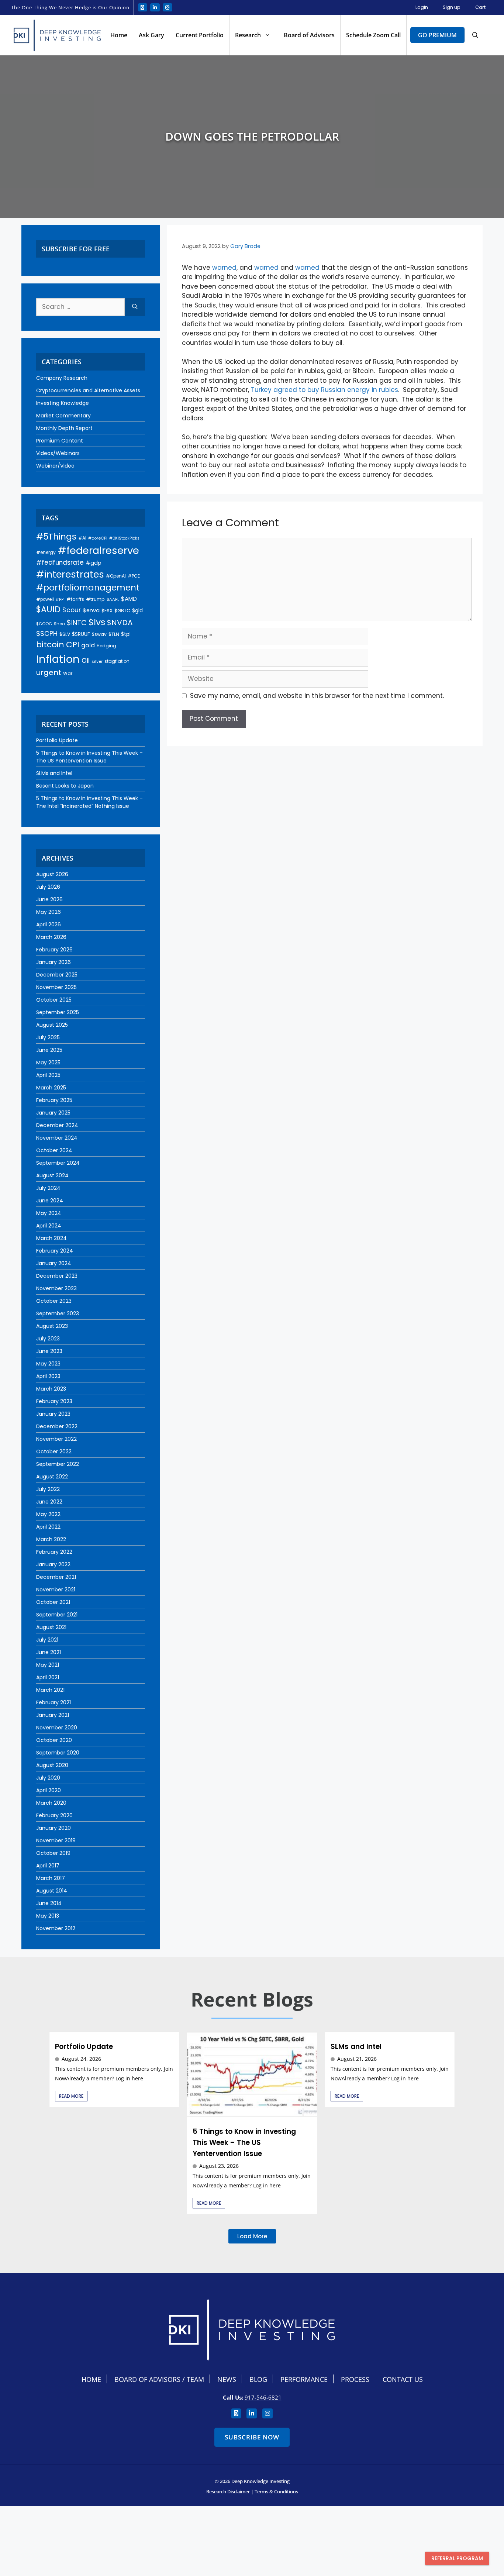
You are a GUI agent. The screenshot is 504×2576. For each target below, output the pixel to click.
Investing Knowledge (63, 403)
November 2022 (56, 1439)
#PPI (60, 600)
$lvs (97, 622)
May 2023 (48, 1364)
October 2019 (53, 1853)
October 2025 (54, 1000)
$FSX (107, 611)
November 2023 (56, 1288)
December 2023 (57, 1276)
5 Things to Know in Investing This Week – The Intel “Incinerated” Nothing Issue (89, 802)
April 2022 (48, 1527)
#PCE (134, 576)
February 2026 (54, 950)
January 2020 (53, 1828)
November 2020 (57, 1728)
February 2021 (53, 1702)
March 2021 (50, 1690)
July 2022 (48, 1489)
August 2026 (52, 874)
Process (355, 2379)
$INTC (77, 623)
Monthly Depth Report (64, 428)
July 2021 (47, 1640)
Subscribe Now (252, 2437)
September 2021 (57, 1615)
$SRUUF (81, 634)
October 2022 (54, 1451)
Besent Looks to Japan (65, 786)
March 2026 (51, 937)
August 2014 (52, 1891)
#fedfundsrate (60, 562)
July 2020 (48, 1778)
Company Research (62, 378)
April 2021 (48, 1677)
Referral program (457, 2558)
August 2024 (52, 1175)
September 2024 (58, 1163)
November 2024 (57, 1138)
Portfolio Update (57, 740)
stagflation (117, 661)
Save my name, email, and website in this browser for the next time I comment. (317, 696)
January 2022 (53, 1564)
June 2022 (49, 1502)
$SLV (65, 634)
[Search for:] (80, 307)
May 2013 (48, 1916)
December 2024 (57, 1125)
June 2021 (49, 1652)
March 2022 (51, 1539)
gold (88, 645)
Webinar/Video (55, 466)
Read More (71, 2096)
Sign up (452, 7)
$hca (59, 624)
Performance (304, 2379)
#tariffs (75, 599)
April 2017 (48, 1866)
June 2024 (50, 1201)
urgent (49, 672)
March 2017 (51, 1878)
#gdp (94, 563)
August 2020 (52, 1765)
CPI (73, 645)
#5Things (56, 537)
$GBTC (122, 611)
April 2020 (49, 1790)
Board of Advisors (309, 35)
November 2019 (56, 1840)
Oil (86, 661)
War (68, 673)
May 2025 (48, 1063)
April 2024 (49, 1226)
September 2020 (58, 1753)
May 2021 (48, 1665)
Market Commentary (63, 416)
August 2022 (52, 1477)
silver (97, 661)
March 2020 (51, 1803)
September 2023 (58, 1313)
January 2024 (54, 1263)
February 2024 (55, 1251)
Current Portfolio (200, 35)
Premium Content (60, 441)
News (227, 2379)
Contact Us (403, 2379)
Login (422, 7)
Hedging (106, 646)
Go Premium (437, 35)
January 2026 (53, 962)
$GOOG (44, 624)
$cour (72, 610)
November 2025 (56, 987)
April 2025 (48, 1075)
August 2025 (52, 1025)
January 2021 (53, 1715)
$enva (91, 610)
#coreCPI (98, 538)
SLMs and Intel (54, 773)
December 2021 (56, 1577)
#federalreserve (98, 550)
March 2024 (51, 1238)
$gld (137, 610)
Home (119, 35)
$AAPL (113, 599)
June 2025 (49, 1050)
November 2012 (56, 1928)
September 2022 (58, 1464)
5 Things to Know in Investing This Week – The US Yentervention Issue (89, 757)
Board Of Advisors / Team (159, 2379)
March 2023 (51, 1389)
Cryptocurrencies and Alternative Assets (88, 390)
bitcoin (50, 645)
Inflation (58, 659)
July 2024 (48, 1188)
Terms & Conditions (276, 2491)
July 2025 (48, 1037)
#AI (82, 538)
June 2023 (49, 1351)
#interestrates (70, 574)
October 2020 (54, 1740)
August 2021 (51, 1627)
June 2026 (49, 899)
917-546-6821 (263, 2397)
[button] (475, 35)
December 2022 (57, 1426)
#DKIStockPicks (124, 538)
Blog (258, 2379)
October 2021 (53, 1602)
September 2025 (58, 1012)
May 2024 (49, 1213)
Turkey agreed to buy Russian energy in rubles (325, 390)
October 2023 (54, 1301)
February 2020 (54, 1815)
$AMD (129, 599)
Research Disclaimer (228, 2491)
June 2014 (49, 1903)
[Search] (135, 307)
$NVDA (120, 623)
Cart (480, 7)
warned (224, 268)
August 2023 (52, 1326)
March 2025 (51, 1088)
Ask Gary (151, 35)
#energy (46, 552)
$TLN (114, 634)
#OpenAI (116, 576)
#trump (95, 599)
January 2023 (53, 1414)
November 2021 (56, 1590)
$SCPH (47, 633)
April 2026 (49, 924)
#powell (45, 599)
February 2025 (54, 1100)
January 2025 (53, 1113)
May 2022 (48, 1514)
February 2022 (54, 1552)
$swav (99, 634)
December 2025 (57, 975)
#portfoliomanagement (88, 588)
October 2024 (54, 1150)
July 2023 (48, 1339)
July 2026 (48, 887)
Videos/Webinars (58, 453)
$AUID (48, 609)
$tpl (126, 634)
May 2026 (49, 912)
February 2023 (54, 1401)
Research (248, 35)
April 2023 (48, 1376)
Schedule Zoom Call (373, 35)
